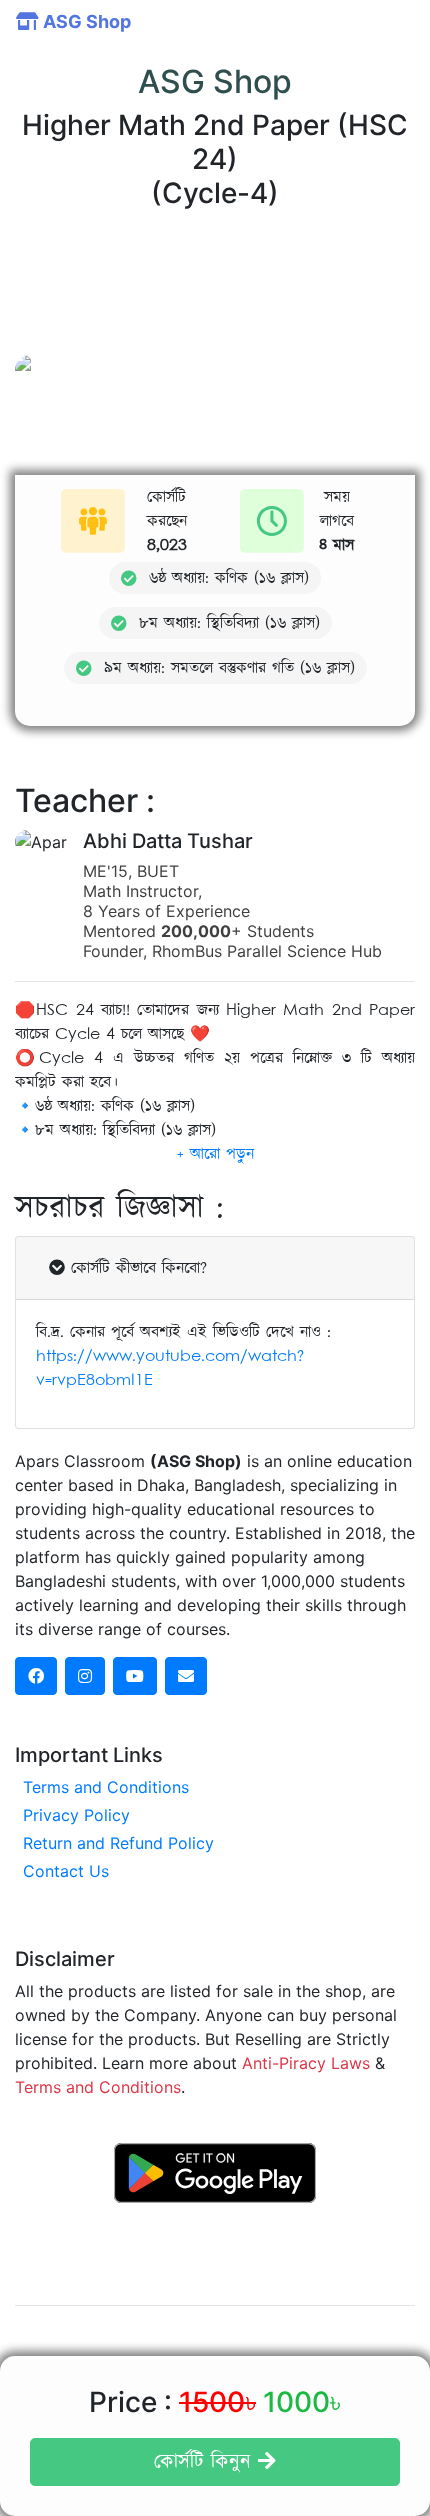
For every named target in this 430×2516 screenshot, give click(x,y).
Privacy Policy (76, 1815)
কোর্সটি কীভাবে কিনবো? (136, 1268)
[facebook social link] (36, 1676)
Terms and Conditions (106, 1787)
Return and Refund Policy (118, 1843)
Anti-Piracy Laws (306, 2063)
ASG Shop (85, 21)
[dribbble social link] (135, 1676)
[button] (215, 1154)
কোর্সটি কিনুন (206, 2462)
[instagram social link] (85, 1676)
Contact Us (66, 1871)
